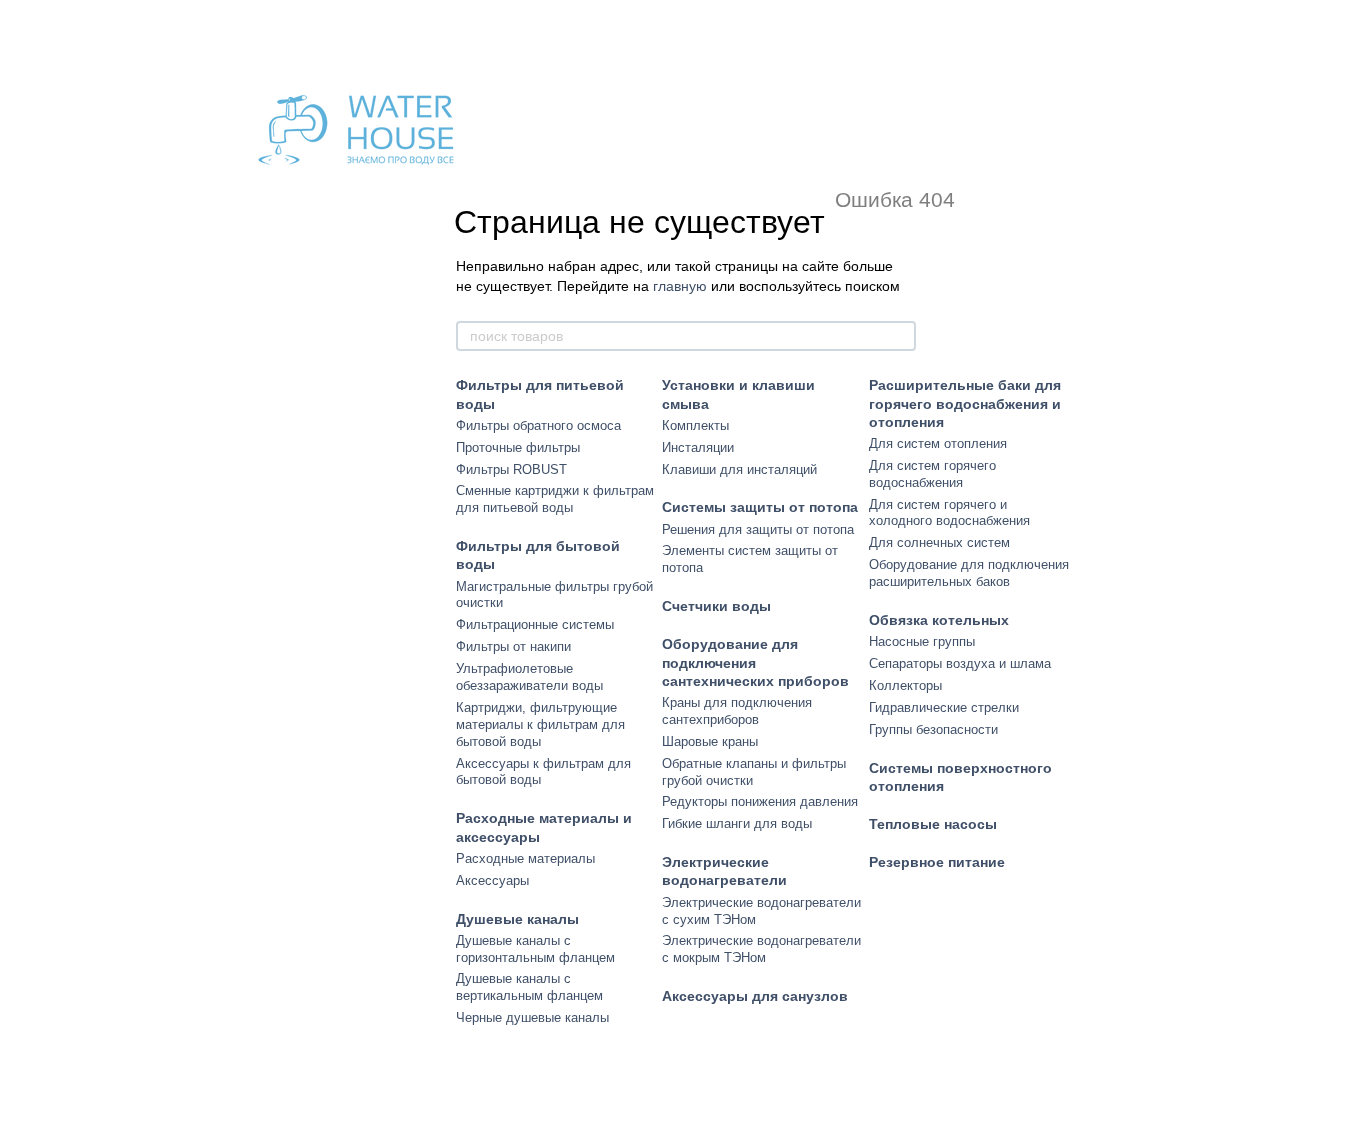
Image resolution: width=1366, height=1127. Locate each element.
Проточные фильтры (518, 447)
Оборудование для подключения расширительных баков (969, 573)
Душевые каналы (517, 919)
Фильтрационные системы (535, 624)
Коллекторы (905, 685)
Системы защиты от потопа (760, 507)
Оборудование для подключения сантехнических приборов (755, 662)
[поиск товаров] (900, 336)
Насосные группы (922, 641)
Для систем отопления (938, 443)
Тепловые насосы (933, 824)
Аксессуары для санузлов (755, 996)
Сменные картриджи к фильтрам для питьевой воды (555, 499)
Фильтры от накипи (513, 646)
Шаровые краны (710, 741)
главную (680, 286)
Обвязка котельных (939, 620)
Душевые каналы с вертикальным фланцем (529, 987)
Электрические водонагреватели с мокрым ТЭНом (761, 949)
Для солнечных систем (939, 542)
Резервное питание (937, 862)
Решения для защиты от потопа (758, 529)
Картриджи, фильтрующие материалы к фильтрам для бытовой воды (540, 724)
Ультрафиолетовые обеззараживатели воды (529, 677)
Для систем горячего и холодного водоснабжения (949, 513)
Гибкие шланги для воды (737, 823)
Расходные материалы (525, 858)
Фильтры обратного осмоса (538, 425)
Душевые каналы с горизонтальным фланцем (535, 949)
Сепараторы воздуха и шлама (960, 663)
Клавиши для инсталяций (739, 469)
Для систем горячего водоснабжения (932, 474)
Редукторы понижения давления (760, 801)
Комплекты (695, 425)
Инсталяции (698, 447)
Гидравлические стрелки (944, 707)
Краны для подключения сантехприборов (737, 711)
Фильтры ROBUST (511, 469)
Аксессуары (492, 880)
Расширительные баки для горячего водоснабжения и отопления (965, 403)
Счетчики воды (716, 606)
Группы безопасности (933, 729)
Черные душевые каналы (532, 1017)
